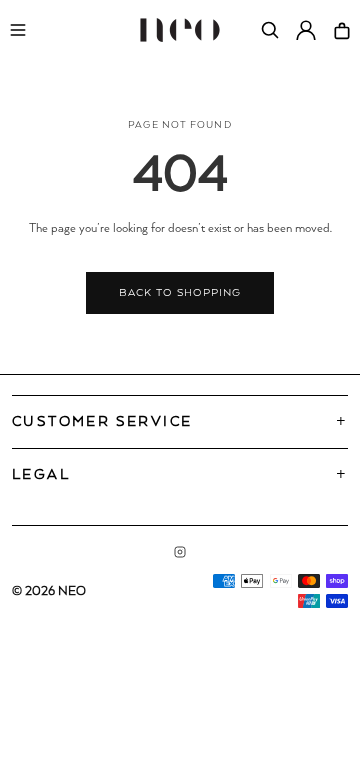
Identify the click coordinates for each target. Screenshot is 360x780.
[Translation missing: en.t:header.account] (306, 30)
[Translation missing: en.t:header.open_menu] (18, 30)
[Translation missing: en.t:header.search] (270, 30)
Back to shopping (179, 293)
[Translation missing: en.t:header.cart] (342, 30)
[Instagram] (180, 552)
